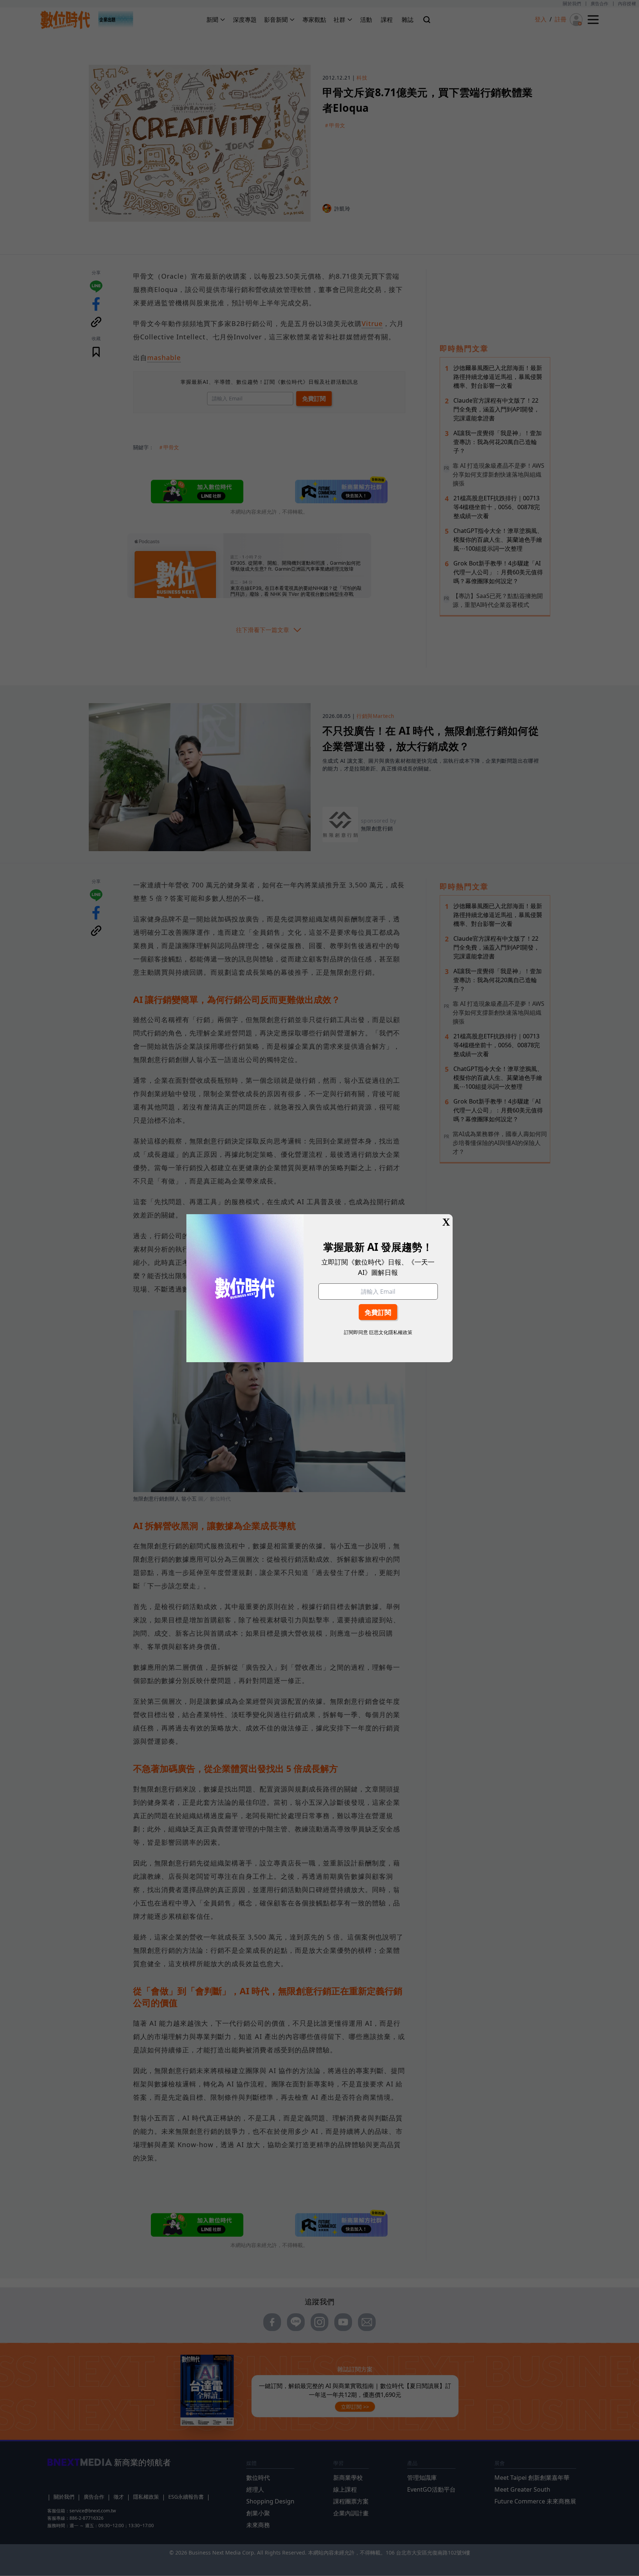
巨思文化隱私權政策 (391, 1332)
